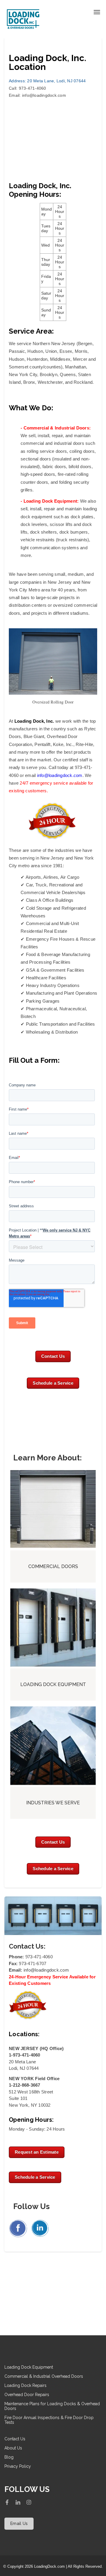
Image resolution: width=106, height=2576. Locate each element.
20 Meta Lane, (32, 81)
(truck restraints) (73, 540)
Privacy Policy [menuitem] (18, 2466)
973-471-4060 (39, 1957)
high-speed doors (38, 474)
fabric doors (54, 466)
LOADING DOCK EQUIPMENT (53, 1684)
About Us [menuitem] (13, 2448)
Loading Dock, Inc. (34, 721)
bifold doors (80, 466)
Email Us (19, 2523)
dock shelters (43, 532)
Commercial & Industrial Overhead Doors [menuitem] (44, 2376)
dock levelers (34, 524)
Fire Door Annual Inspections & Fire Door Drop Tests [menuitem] (49, 2420)
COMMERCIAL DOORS (53, 1566)
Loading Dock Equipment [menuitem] (29, 2367)
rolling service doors (47, 451)
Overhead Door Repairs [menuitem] (27, 2395)
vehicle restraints (38, 540)
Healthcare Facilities (46, 978)
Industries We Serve (53, 1803)
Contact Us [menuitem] (15, 2439)
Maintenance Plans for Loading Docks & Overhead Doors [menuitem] (52, 2406)
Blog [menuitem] (9, 2457)
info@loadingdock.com (44, 95)
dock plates (82, 517)
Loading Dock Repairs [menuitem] (25, 2385)
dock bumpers (74, 532)
